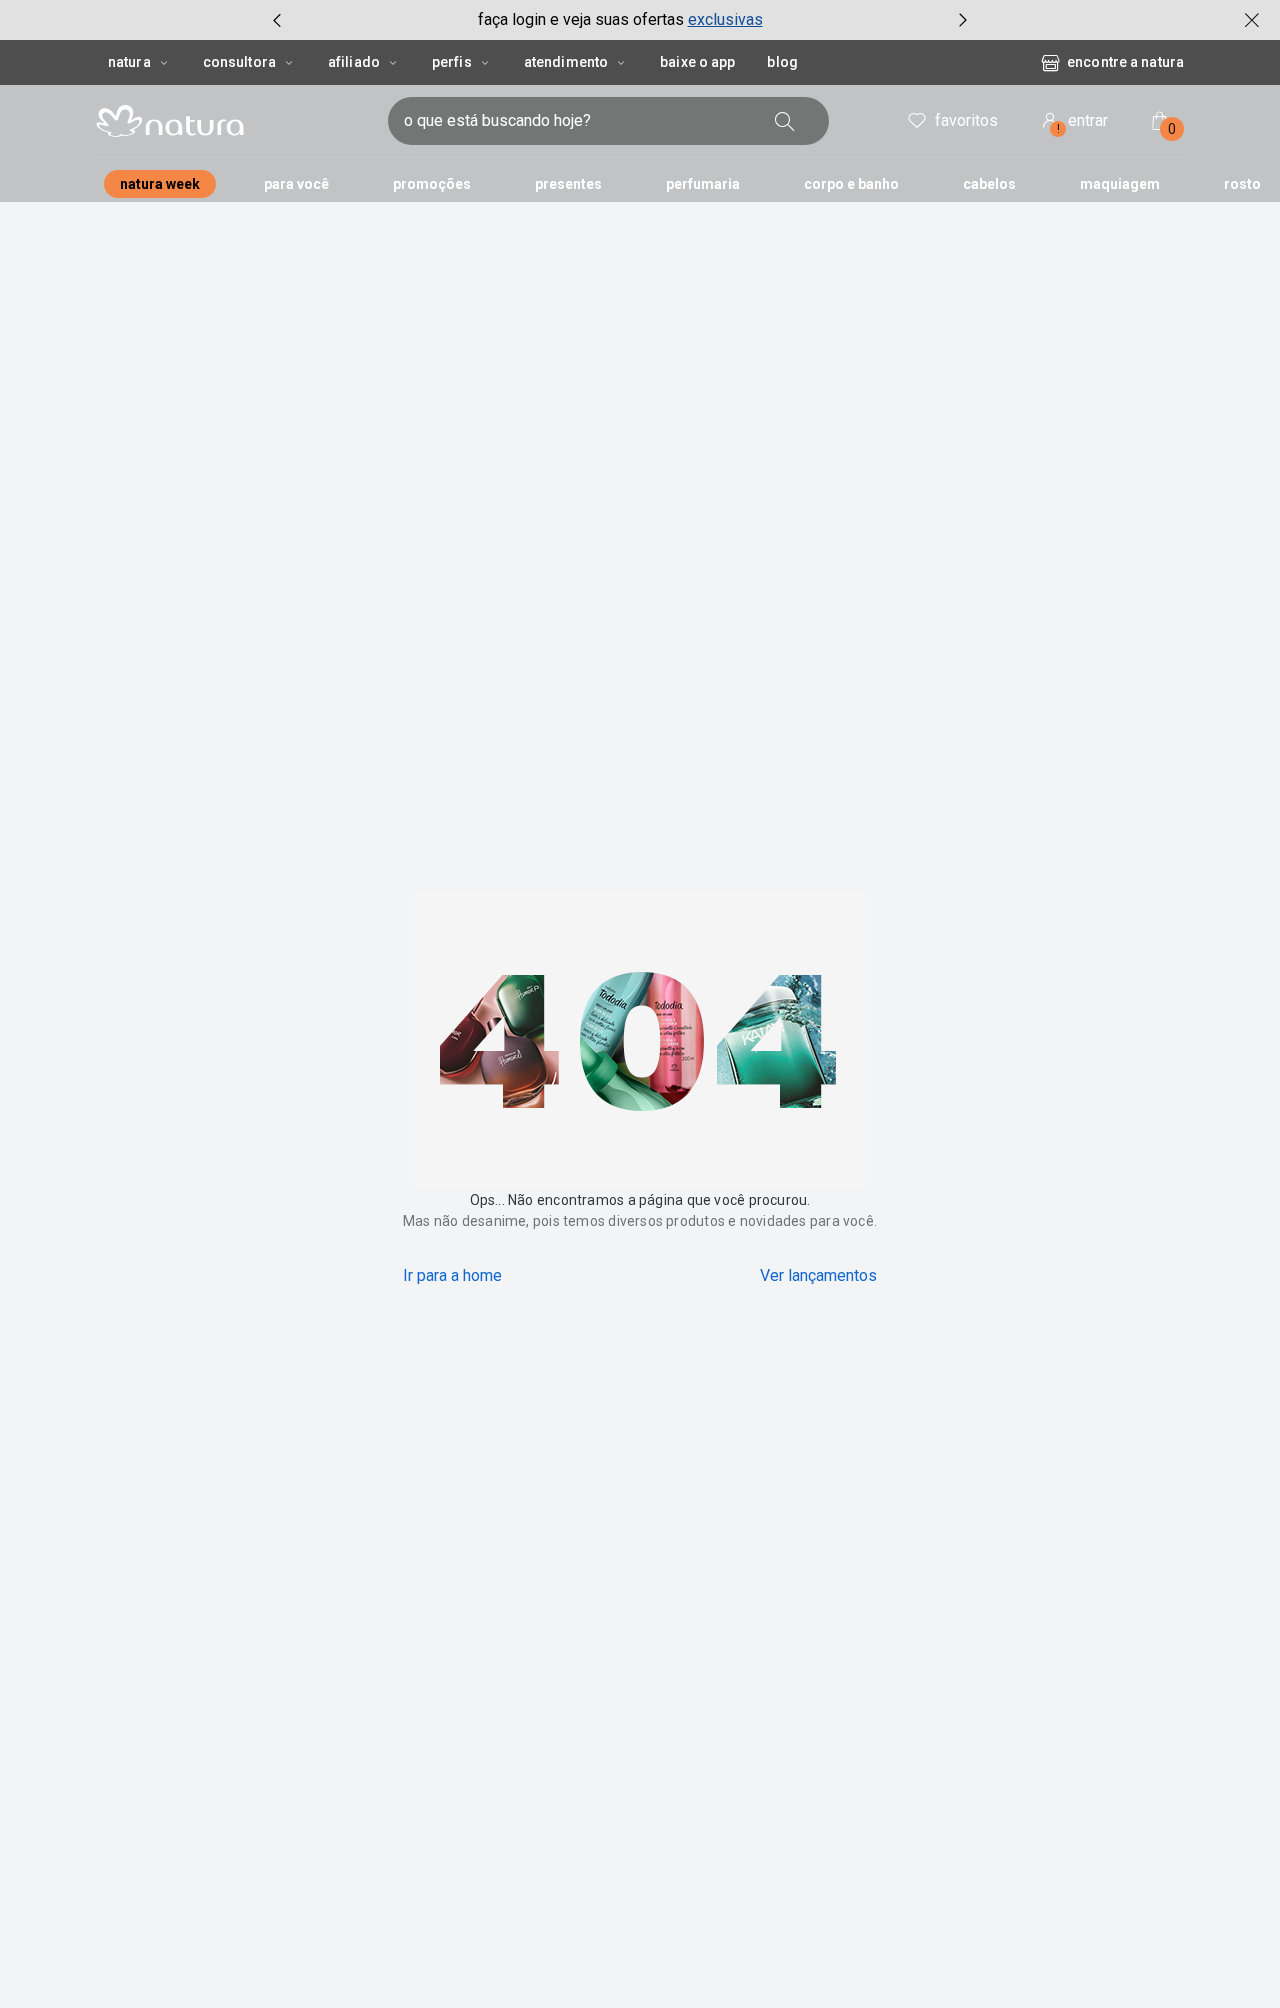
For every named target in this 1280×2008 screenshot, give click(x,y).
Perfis (452, 62)
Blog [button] (782, 62)
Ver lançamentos (818, 1275)
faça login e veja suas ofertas (581, 19)
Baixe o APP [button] (697, 62)
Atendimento (566, 62)
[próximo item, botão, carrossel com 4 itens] (963, 20)
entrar (1083, 123)
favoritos (966, 120)
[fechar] (1252, 20)
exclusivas (725, 19)
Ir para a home (452, 1275)
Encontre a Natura (1125, 62)
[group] (620, 20)
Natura (129, 62)
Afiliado (354, 62)
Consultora (239, 62)
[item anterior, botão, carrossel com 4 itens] (277, 20)
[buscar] (785, 121)
